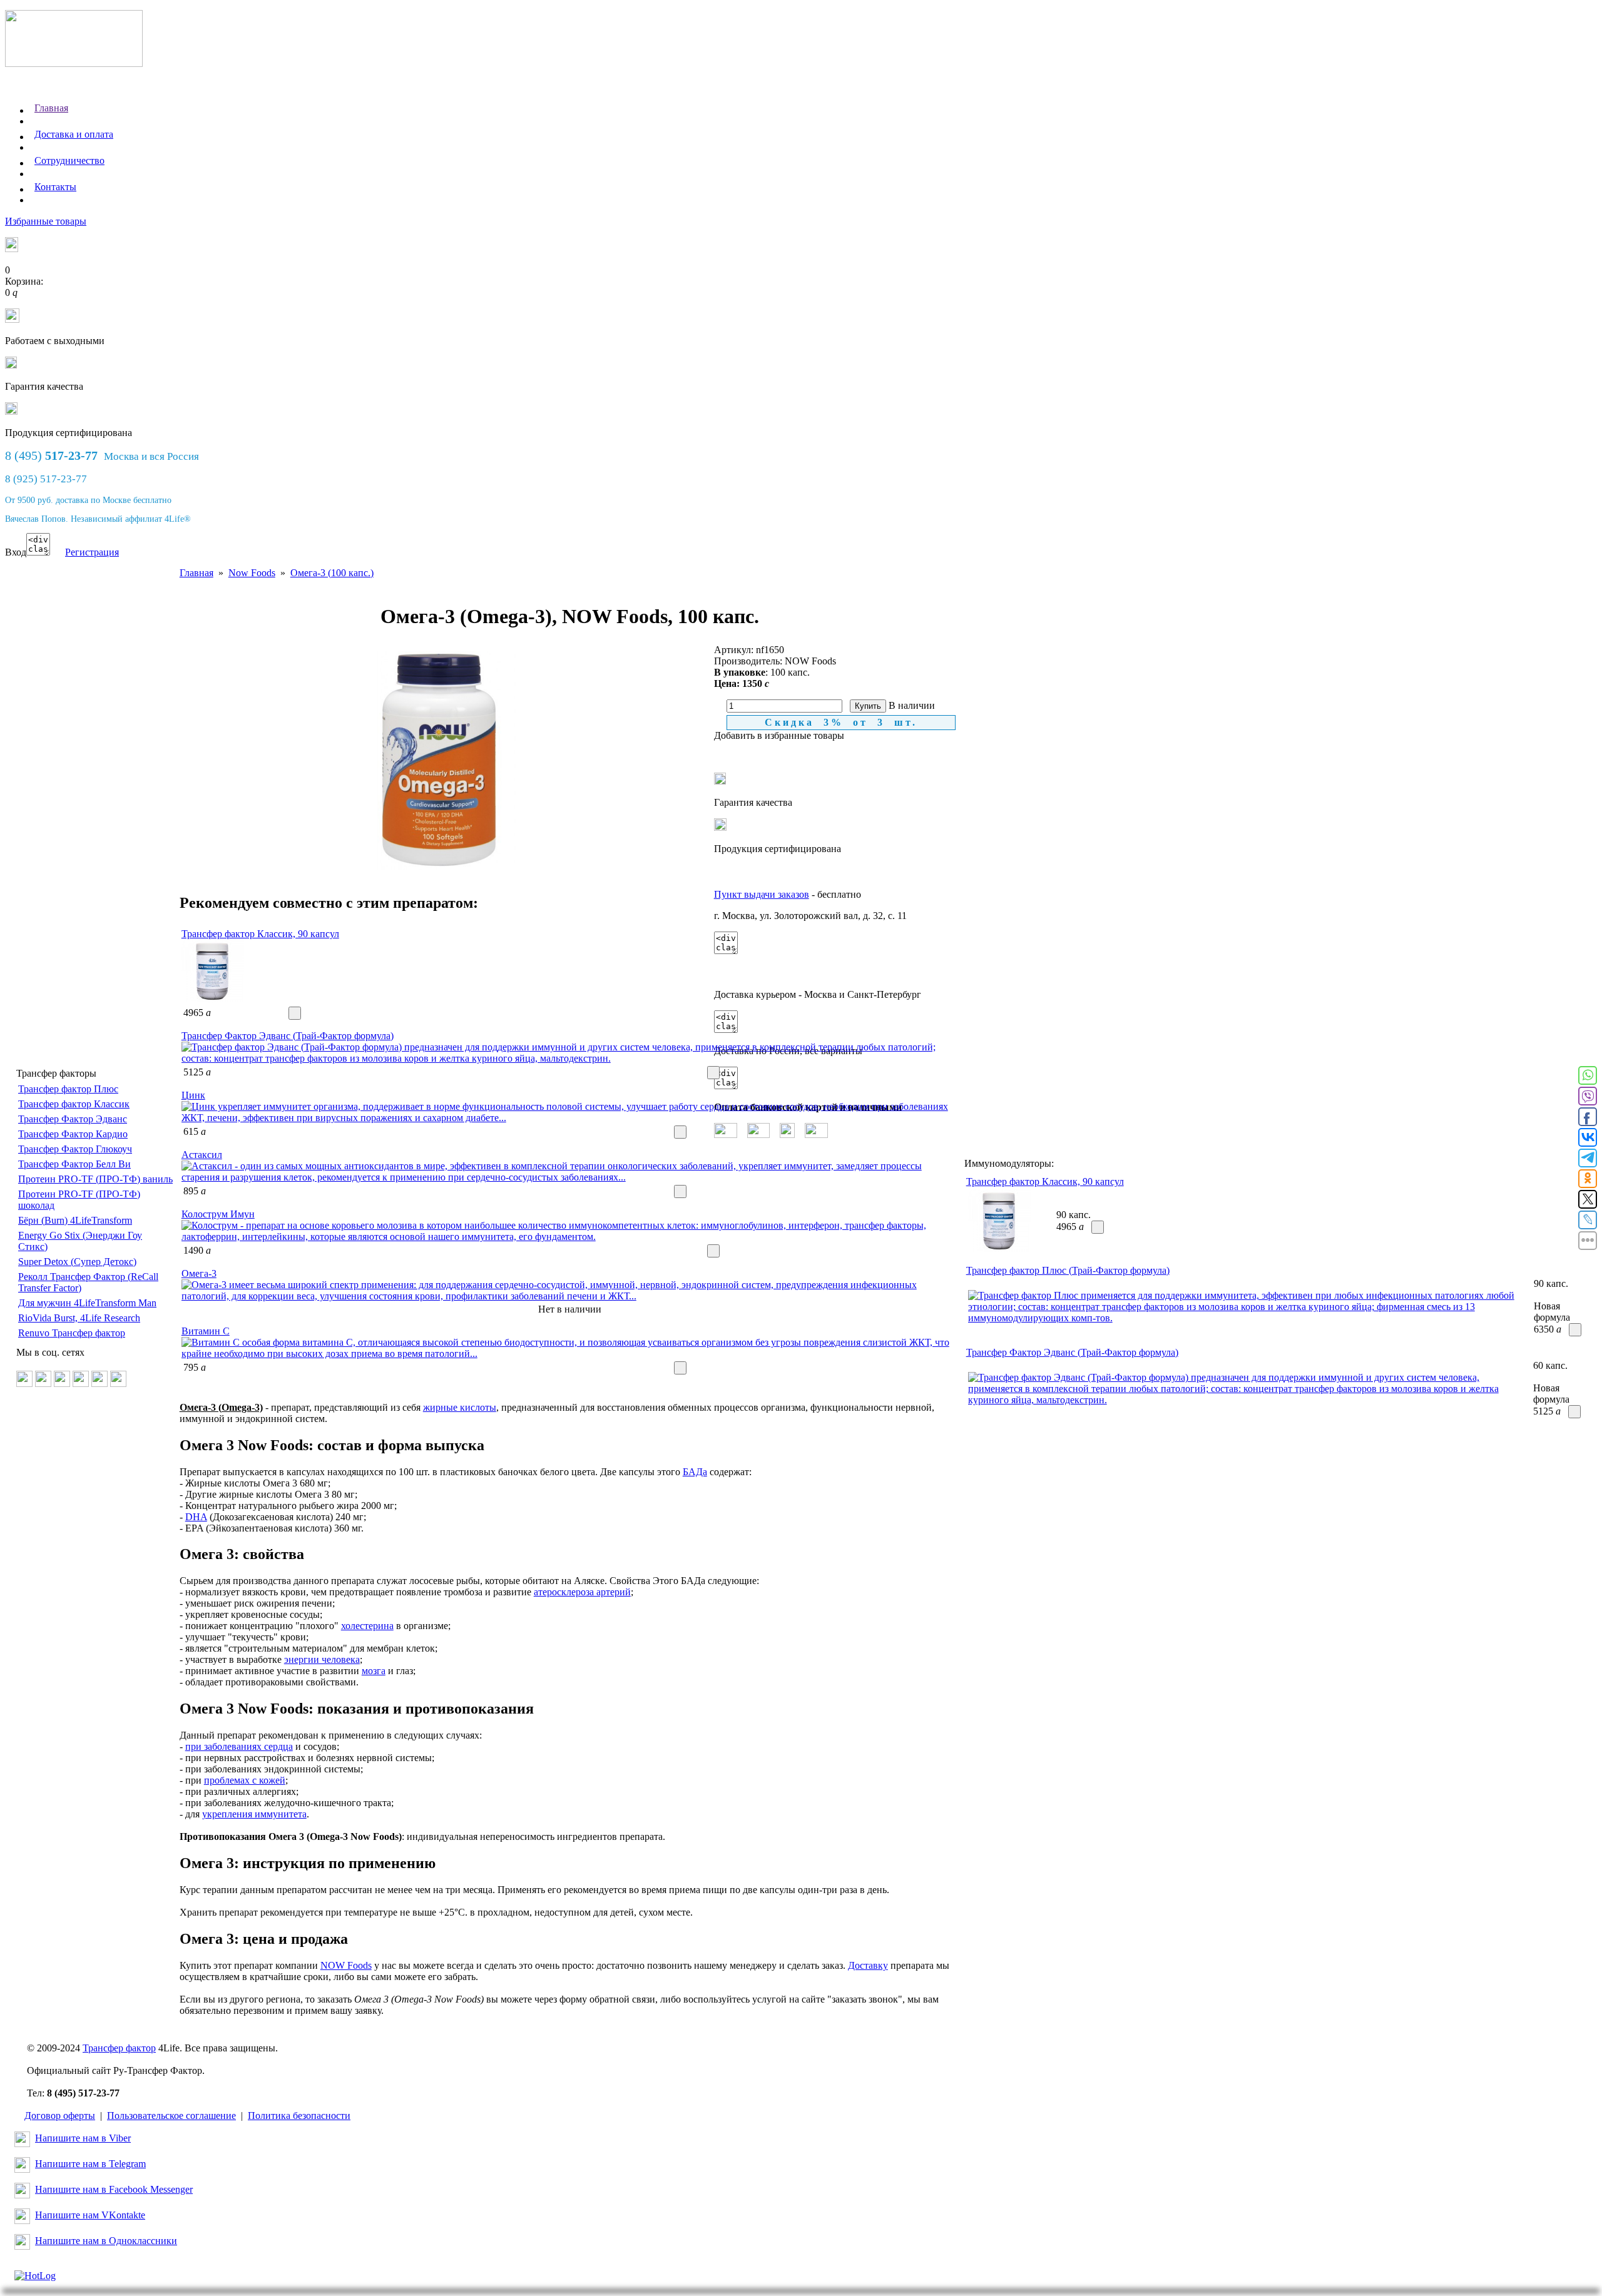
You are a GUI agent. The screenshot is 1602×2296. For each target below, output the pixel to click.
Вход (16, 552)
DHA (196, 1517)
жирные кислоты (460, 1407)
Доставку (868, 1965)
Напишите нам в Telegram (90, 2164)
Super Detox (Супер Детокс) (77, 1262)
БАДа (695, 1472)
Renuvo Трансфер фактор (72, 1333)
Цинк (193, 1095)
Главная (51, 108)
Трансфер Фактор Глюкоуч (75, 1149)
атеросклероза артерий (582, 1592)
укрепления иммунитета (254, 1814)
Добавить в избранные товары (779, 735)
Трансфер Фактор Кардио (73, 1134)
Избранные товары (46, 221)
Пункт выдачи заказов (762, 894)
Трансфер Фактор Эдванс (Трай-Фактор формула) (288, 1036)
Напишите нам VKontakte (90, 2215)
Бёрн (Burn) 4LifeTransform (75, 1220)
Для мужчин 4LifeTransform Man (87, 1303)
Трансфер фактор (119, 2048)
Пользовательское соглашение (171, 2116)
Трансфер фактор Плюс (68, 1089)
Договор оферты (60, 2116)
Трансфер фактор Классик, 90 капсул (260, 934)
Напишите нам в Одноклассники (106, 2241)
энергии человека (322, 1659)
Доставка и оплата (74, 134)
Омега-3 (199, 1273)
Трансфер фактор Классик (74, 1104)
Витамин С (206, 1331)
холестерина (367, 1626)
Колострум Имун (218, 1214)
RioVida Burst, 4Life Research (79, 1318)
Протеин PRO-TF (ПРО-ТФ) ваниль (95, 1179)
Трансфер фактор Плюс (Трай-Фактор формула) (1068, 1270)
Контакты (55, 187)
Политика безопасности (299, 2116)
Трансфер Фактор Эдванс (73, 1119)
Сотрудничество (69, 160)
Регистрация (92, 552)
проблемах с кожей (245, 1780)
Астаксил (202, 1155)
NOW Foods (346, 1965)
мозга (374, 1671)
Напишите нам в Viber (83, 2138)
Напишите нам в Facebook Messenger (114, 2189)
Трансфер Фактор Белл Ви (74, 1164)
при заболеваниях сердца (239, 1746)
